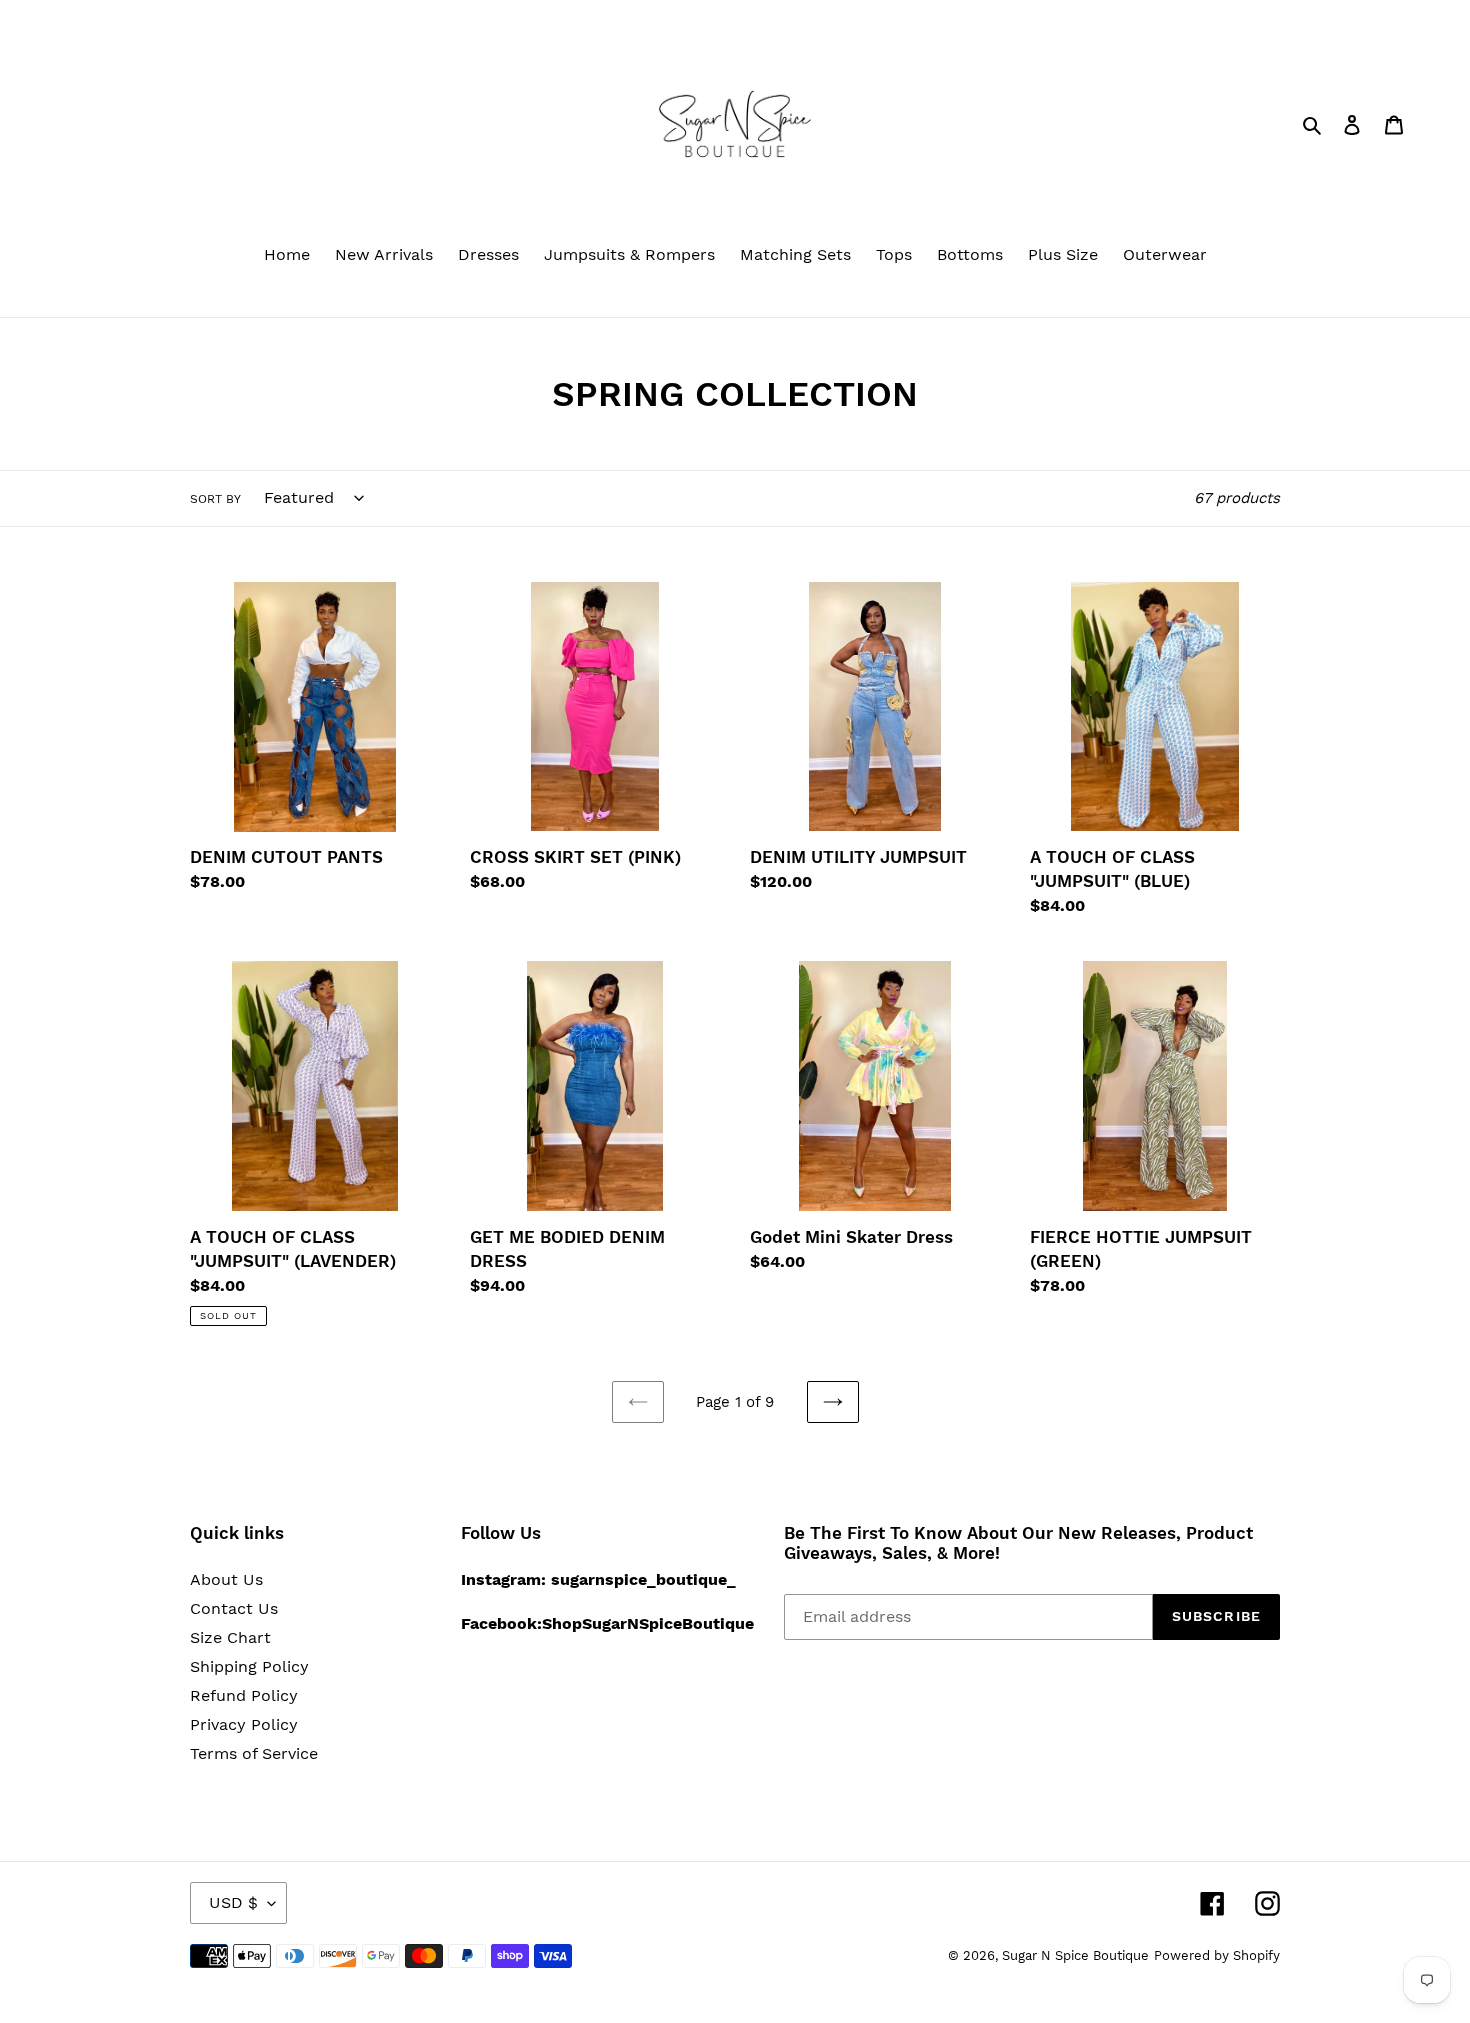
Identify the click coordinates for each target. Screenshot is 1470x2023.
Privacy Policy (244, 1724)
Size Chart (230, 1637)
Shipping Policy (249, 1666)
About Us (226, 1579)
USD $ (233, 1902)
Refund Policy (244, 1695)
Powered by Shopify (1217, 1955)
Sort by (215, 499)
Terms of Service (254, 1753)
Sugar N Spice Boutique (1075, 1955)
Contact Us (234, 1608)
